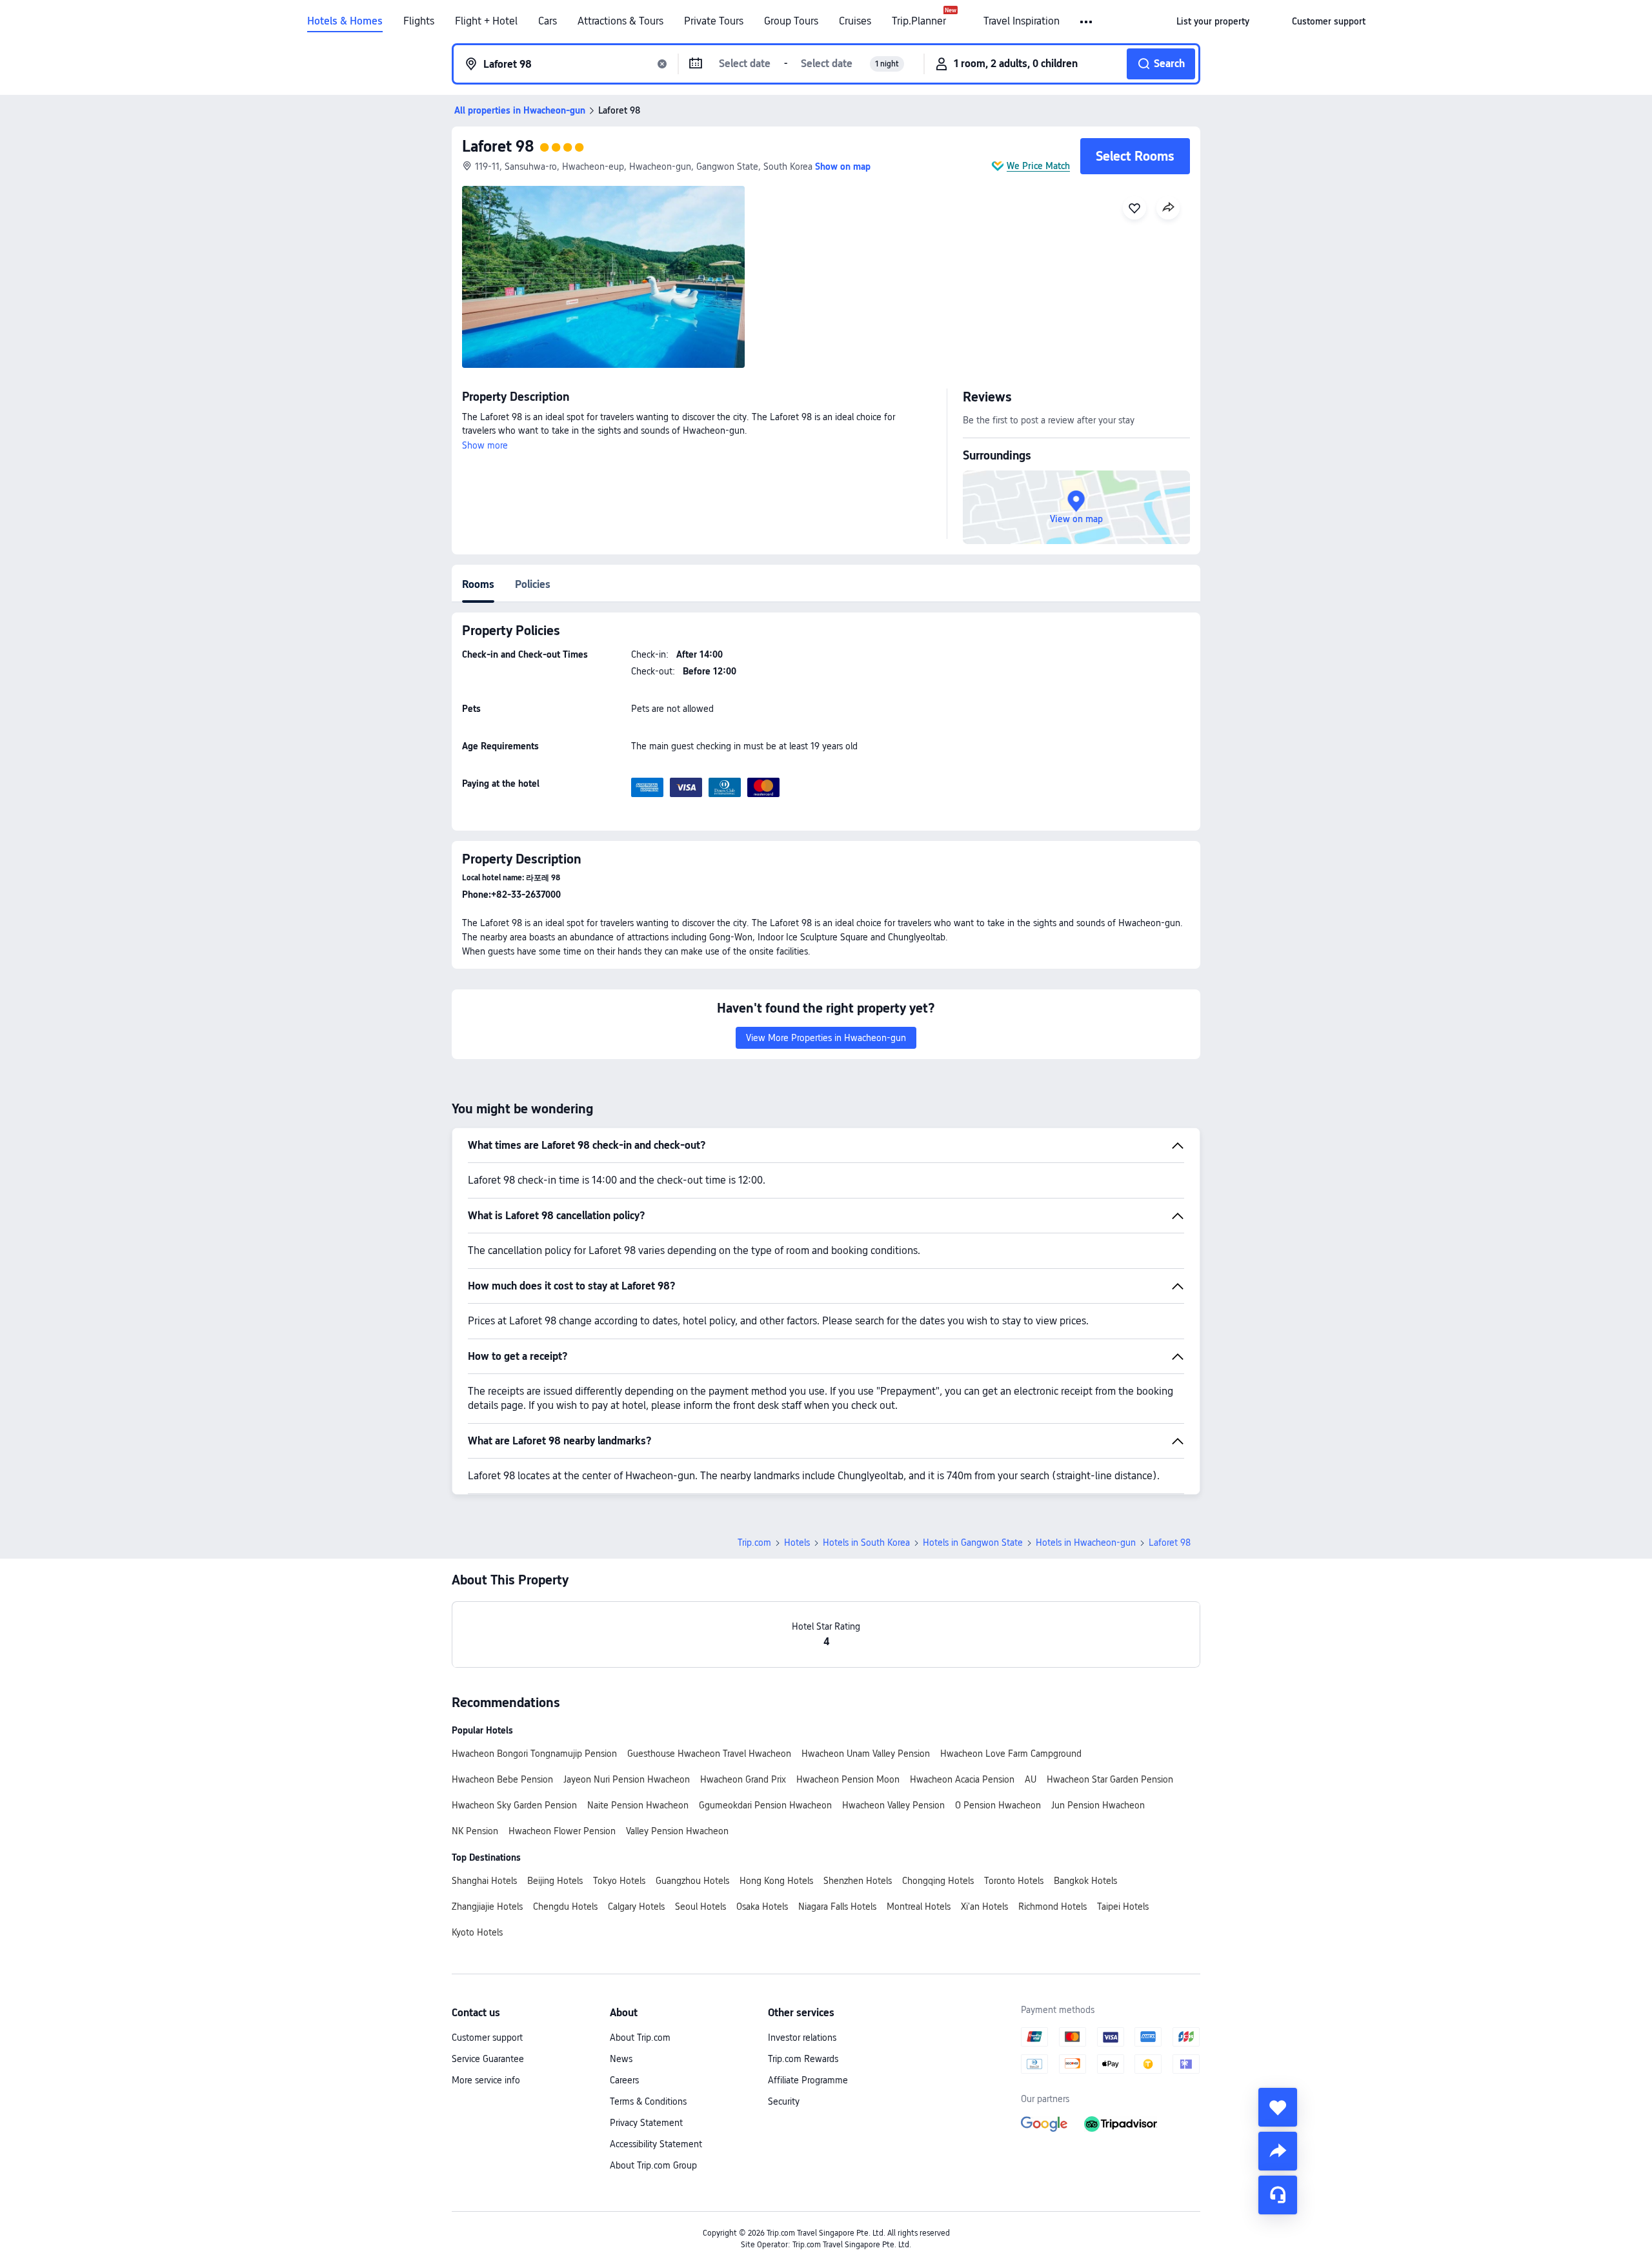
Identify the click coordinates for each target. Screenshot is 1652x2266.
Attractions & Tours (620, 21)
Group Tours (791, 21)
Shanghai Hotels (484, 1881)
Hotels (797, 1543)
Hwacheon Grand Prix (743, 1779)
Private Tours (714, 21)
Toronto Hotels (1014, 1881)
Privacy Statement (646, 2123)
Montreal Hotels (919, 1907)
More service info (486, 2080)
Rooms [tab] (478, 584)
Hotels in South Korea (866, 1543)
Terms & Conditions (648, 2101)
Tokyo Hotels (619, 1881)
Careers (624, 2080)
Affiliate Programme (808, 2080)
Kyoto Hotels (477, 1932)
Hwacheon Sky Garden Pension (514, 1805)
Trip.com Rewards (803, 2059)
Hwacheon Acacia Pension (962, 1779)
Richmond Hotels (1053, 1907)
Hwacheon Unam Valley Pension (866, 1754)
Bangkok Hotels (1085, 1881)
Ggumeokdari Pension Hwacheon (765, 1805)
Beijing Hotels (555, 1881)
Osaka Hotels (762, 1907)
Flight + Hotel (486, 21)
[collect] (1278, 2107)
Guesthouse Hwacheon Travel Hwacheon (709, 1754)
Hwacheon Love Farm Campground (1011, 1754)
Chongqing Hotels (938, 1881)
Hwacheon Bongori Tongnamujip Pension (534, 1754)
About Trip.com (640, 2038)
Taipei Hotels (1123, 1907)
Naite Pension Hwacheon (638, 1805)
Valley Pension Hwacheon (677, 1831)
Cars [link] (548, 21)
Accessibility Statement (656, 2144)
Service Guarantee (488, 2059)
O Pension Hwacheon (998, 1805)
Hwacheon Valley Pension (893, 1805)
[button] (1087, 22)
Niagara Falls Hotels (837, 1907)
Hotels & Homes (345, 21)
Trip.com (754, 1543)
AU (1031, 1779)
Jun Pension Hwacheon (1098, 1805)
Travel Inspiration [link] (1022, 21)
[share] (1278, 2151)
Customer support (487, 2038)
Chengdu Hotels (565, 1907)
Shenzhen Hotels (858, 1881)
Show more (485, 445)
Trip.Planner (919, 21)
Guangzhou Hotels (692, 1881)
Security (784, 2101)
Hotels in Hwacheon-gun (1086, 1543)
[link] (1213, 21)
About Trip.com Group (653, 2165)
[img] (603, 277)
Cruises (855, 21)
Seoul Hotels (700, 1907)
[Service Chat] (1278, 2195)
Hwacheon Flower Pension (562, 1831)
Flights (419, 21)
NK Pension (475, 1831)
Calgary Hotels (636, 1907)
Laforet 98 (498, 146)
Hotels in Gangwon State (973, 1543)
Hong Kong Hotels (776, 1881)
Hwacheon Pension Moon (848, 1779)
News (621, 2059)
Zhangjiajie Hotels (487, 1907)
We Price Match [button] (1038, 166)
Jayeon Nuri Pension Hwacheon (627, 1779)
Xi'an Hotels (984, 1907)
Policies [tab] (533, 584)
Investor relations (802, 2038)
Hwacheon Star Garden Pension (1110, 1779)
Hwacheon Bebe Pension (502, 1779)
